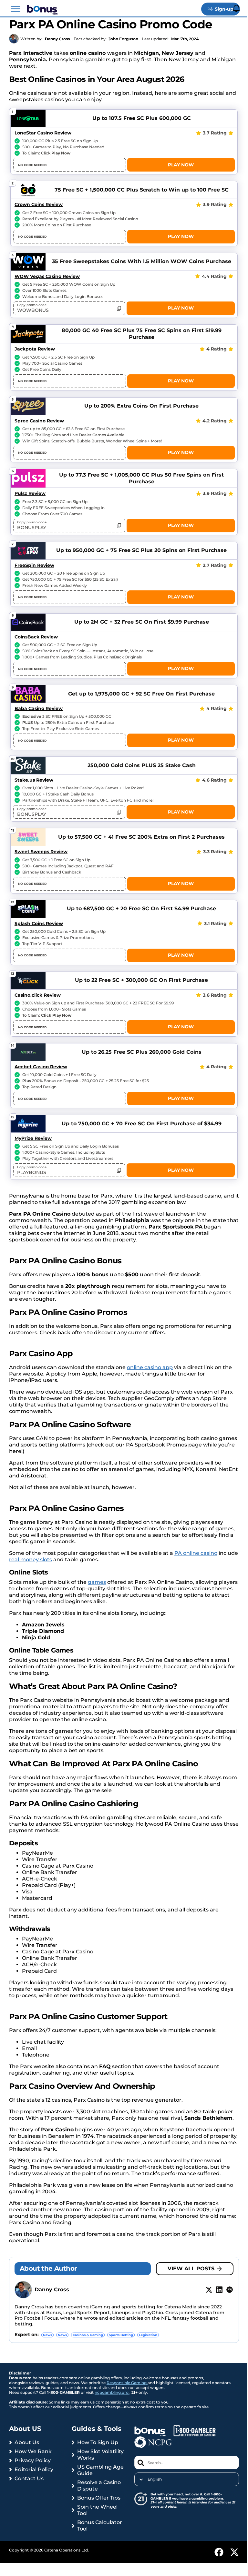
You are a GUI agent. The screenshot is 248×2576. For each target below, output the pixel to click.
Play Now (181, 165)
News (47, 2335)
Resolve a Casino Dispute (99, 2486)
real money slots (31, 1559)
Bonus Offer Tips (99, 2498)
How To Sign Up (98, 2442)
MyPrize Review (33, 1138)
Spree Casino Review (39, 421)
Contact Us (29, 2478)
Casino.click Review (38, 995)
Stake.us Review (34, 780)
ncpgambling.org (112, 2392)
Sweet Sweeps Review (41, 852)
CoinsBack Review (36, 637)
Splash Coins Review (39, 923)
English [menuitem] (155, 2479)
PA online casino (196, 1553)
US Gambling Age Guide (100, 2470)
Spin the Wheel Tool (97, 2510)
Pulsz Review (30, 493)
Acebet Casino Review (41, 1067)
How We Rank (33, 2451)
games (97, 1582)
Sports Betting (121, 2335)
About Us (27, 2442)
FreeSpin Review (34, 565)
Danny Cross (57, 39)
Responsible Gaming (127, 2383)
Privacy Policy (33, 2460)
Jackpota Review (35, 349)
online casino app (150, 1367)
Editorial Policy (34, 2469)
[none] (187, 2479)
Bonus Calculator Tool (100, 2526)
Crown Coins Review (39, 204)
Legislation (148, 2335)
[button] (15, 9)
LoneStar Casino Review (43, 133)
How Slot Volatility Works (100, 2455)
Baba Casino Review (39, 708)
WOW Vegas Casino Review (47, 276)
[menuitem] (187, 2479)
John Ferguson (123, 39)
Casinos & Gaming (88, 2335)
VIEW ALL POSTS (191, 2269)
